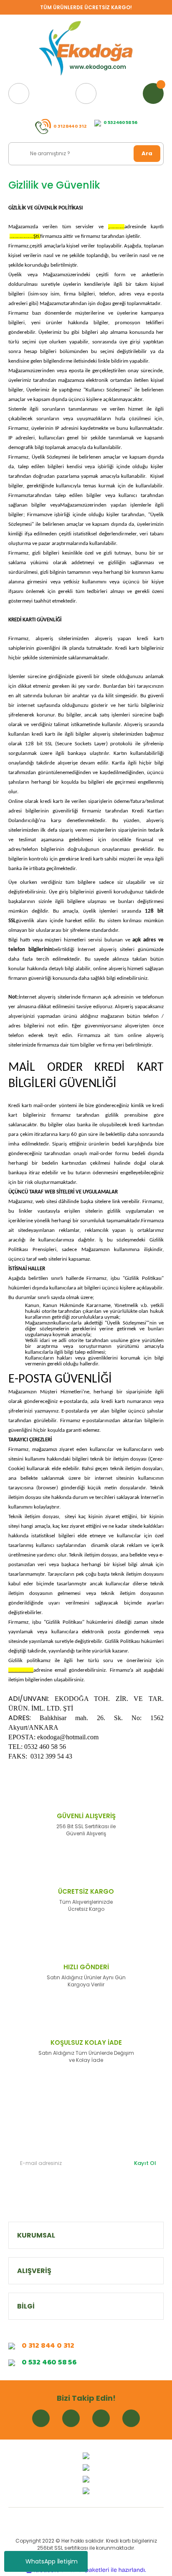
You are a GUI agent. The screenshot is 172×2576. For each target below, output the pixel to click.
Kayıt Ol (145, 2163)
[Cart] (153, 93)
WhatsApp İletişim (52, 2561)
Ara (147, 153)
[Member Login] (86, 93)
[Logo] (86, 49)
